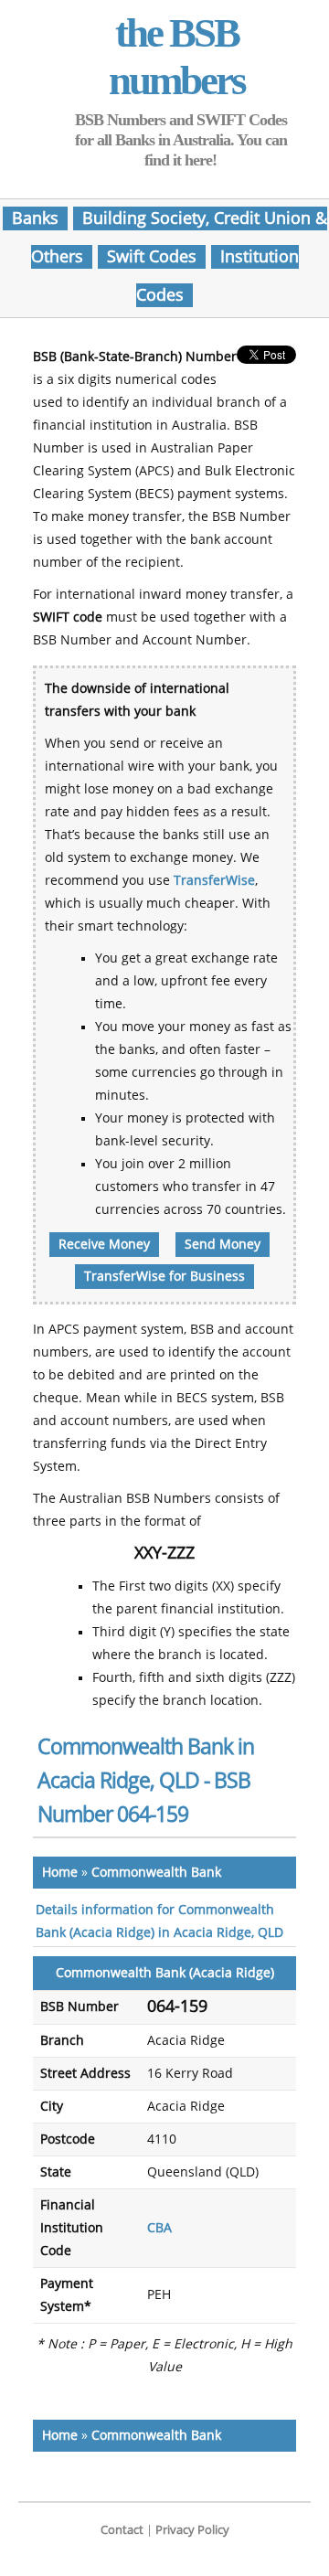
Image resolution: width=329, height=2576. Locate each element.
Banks (35, 218)
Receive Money (104, 1245)
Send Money (223, 1245)
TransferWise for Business (164, 1277)
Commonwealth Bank (156, 1873)
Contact (122, 2530)
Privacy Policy (192, 2530)
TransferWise (214, 881)
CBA (159, 2228)
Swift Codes (152, 257)
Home (60, 1873)
